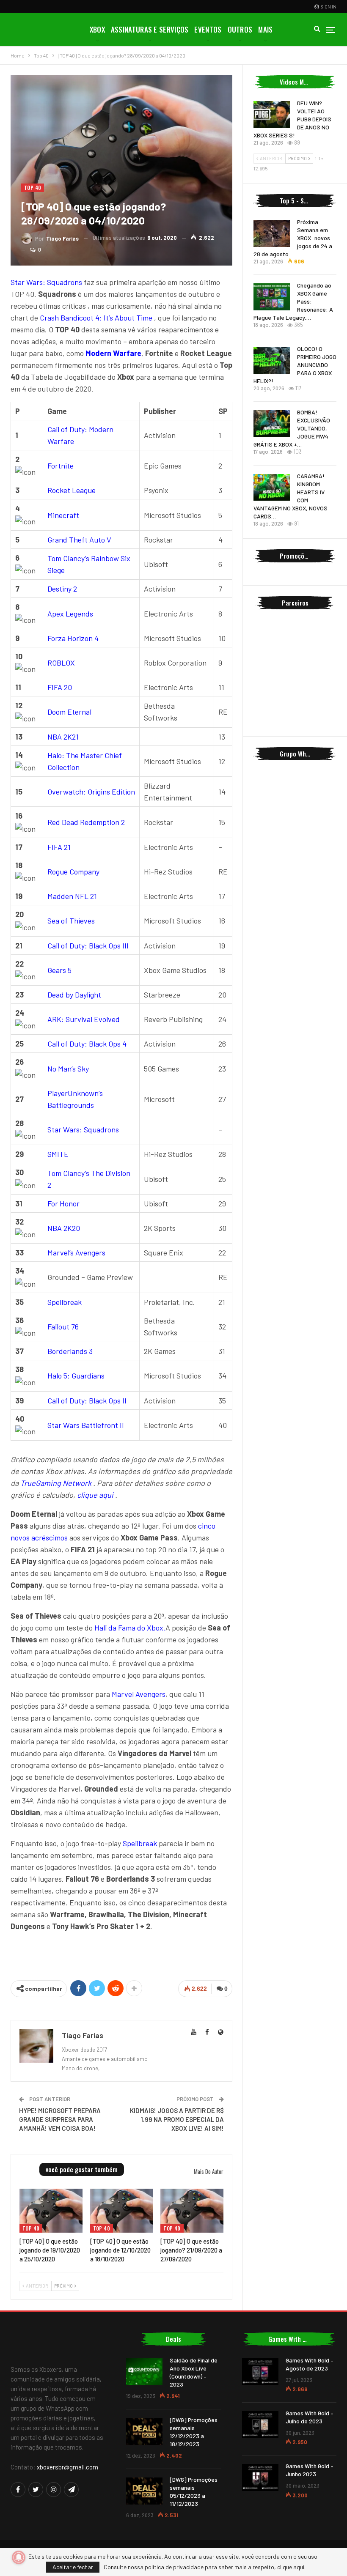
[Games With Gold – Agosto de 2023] (260, 2372)
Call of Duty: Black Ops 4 (87, 1044)
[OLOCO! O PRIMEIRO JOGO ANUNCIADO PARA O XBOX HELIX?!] (272, 360)
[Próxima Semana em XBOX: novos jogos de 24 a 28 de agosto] (272, 233)
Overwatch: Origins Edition (91, 792)
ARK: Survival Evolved (84, 1019)
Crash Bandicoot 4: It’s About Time (96, 318)
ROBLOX (61, 663)
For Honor (63, 1203)
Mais (265, 29)
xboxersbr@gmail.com (67, 2467)
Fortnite (61, 466)
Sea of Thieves (71, 921)
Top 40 (33, 188)
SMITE (58, 1154)
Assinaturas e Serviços (150, 29)
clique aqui (95, 1495)
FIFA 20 (60, 687)
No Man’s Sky (68, 1069)
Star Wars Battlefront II (86, 1425)
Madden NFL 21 (72, 896)
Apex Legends (70, 614)
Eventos (208, 29)
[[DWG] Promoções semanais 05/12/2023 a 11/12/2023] (144, 2491)
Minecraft (63, 515)
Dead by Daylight (74, 995)
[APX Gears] (295, 699)
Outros (240, 29)
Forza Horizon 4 (73, 638)
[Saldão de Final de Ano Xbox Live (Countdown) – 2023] (144, 2372)
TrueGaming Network (56, 1483)
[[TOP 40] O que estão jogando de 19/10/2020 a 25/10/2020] (51, 2211)
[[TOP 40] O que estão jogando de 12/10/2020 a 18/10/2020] (122, 2211)
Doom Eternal (69, 712)
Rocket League (72, 490)
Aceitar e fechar (73, 2567)
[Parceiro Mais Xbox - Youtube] (121, 1954)
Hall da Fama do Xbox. (130, 1628)
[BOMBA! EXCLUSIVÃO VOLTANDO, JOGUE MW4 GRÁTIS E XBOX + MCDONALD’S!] (272, 424)
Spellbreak (65, 1302)
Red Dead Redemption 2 (86, 822)
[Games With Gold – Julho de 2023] (260, 2425)
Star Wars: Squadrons (46, 282)
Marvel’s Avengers (76, 1252)
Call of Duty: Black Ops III (88, 945)
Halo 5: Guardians (76, 1376)
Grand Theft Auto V (79, 540)
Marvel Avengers (139, 1694)
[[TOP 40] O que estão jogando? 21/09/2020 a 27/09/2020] (192, 2211)
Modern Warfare (113, 353)
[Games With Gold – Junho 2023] (260, 2477)
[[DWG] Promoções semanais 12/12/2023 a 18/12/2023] (144, 2431)
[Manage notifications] (19, 2557)
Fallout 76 (63, 1326)
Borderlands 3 (70, 1351)
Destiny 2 (62, 589)
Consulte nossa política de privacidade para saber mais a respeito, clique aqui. (205, 2567)
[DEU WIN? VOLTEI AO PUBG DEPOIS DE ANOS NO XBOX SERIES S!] (272, 115)
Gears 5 (59, 970)
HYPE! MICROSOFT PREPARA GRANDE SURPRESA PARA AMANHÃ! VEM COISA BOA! (60, 2119)
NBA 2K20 (64, 1228)
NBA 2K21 (63, 737)
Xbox (97, 29)
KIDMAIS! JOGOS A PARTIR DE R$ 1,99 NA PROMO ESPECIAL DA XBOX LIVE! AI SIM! (177, 2119)
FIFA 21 (59, 847)
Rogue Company (73, 871)
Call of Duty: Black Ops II (87, 1400)
